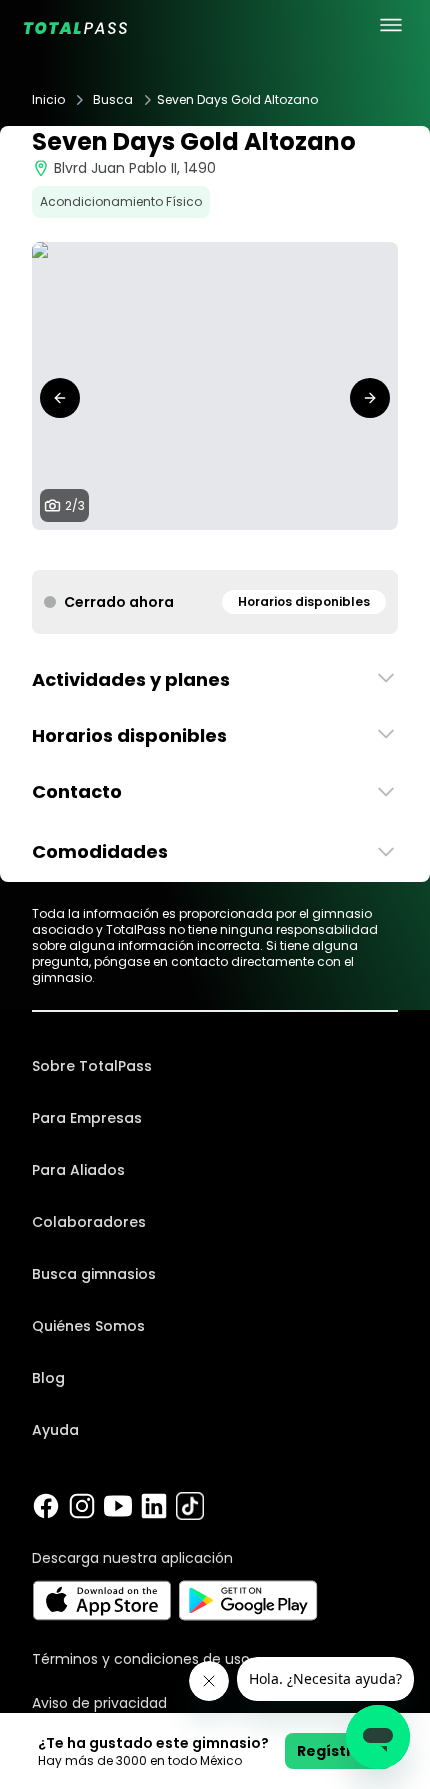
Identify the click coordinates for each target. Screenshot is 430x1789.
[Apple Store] (101, 1600)
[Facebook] (46, 1506)
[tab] (199, 550)
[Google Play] (248, 1600)
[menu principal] (391, 25)
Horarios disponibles (304, 601)
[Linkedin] (154, 1506)
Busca (113, 100)
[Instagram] (82, 1506)
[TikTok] (190, 1506)
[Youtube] (118, 1506)
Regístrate (338, 1751)
